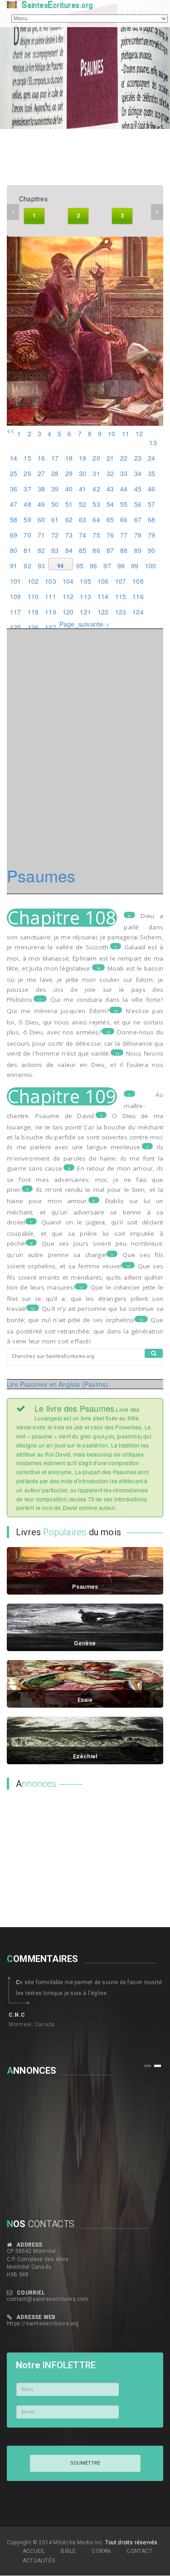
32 (110, 473)
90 (151, 550)
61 (55, 519)
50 (55, 504)
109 (16, 596)
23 (138, 458)
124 (138, 612)
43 (110, 489)
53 (96, 504)
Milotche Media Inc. (78, 2543)
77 (124, 535)
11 (126, 433)
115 (121, 596)
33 (124, 473)
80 (14, 550)
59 (27, 519)
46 (151, 489)
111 (51, 596)
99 (135, 566)
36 (14, 489)
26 (27, 473)
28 (55, 473)
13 (153, 443)
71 (41, 535)
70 (27, 535)
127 (51, 627)
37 (27, 489)
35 (151, 473)
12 (139, 433)
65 (110, 519)
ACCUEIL (34, 2551)
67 (138, 519)
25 (14, 473)
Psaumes (85, 1587)
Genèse (85, 1643)
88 (124, 550)
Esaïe (85, 1700)
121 (85, 612)
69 (14, 535)
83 (55, 550)
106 (103, 581)
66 (124, 519)
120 (68, 612)
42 (96, 489)
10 (112, 433)
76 (110, 535)
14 (14, 458)
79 (151, 535)
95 (80, 566)
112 (68, 596)
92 (27, 566)
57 (151, 504)
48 (27, 504)
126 (33, 627)
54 (110, 504)
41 (83, 489)
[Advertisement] (63, 1855)
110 (33, 596)
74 (83, 535)
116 (138, 596)
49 (41, 504)
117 (16, 612)
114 (103, 596)
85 (83, 550)
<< (10, 430)
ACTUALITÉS (39, 2561)
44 (124, 489)
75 (96, 535)
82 (41, 550)
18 (69, 458)
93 (41, 566)
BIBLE (68, 2551)
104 (68, 581)
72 (55, 535)
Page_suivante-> (84, 624)
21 (110, 458)
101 (16, 581)
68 (151, 519)
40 (69, 489)
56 (138, 504)
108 (138, 581)
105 (85, 581)
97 (107, 566)
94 (60, 566)
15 (27, 458)
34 (138, 473)
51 (69, 504)
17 (55, 458)
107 (121, 581)
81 (27, 550)
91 (14, 566)
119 (51, 612)
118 (33, 612)
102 (33, 581)
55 (124, 504)
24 (151, 458)
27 (41, 473)
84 (69, 550)
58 (14, 519)
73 (69, 535)
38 (41, 489)
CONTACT (139, 2551)
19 (83, 458)
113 (85, 596)
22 (124, 458)
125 (16, 627)
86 (96, 550)
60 (41, 519)
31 (96, 473)
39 (55, 489)
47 (14, 504)
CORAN (101, 2551)
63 (83, 519)
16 (41, 458)
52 (83, 504)
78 (138, 535)
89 (138, 550)
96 (93, 566)
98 (121, 566)
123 (121, 612)
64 (96, 519)
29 (69, 473)
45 (138, 489)
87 (110, 550)
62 (69, 519)
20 (96, 458)
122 (103, 612)
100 (151, 566)
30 (83, 473)
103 (51, 581)
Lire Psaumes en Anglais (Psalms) (57, 1384)
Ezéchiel (85, 1756)
